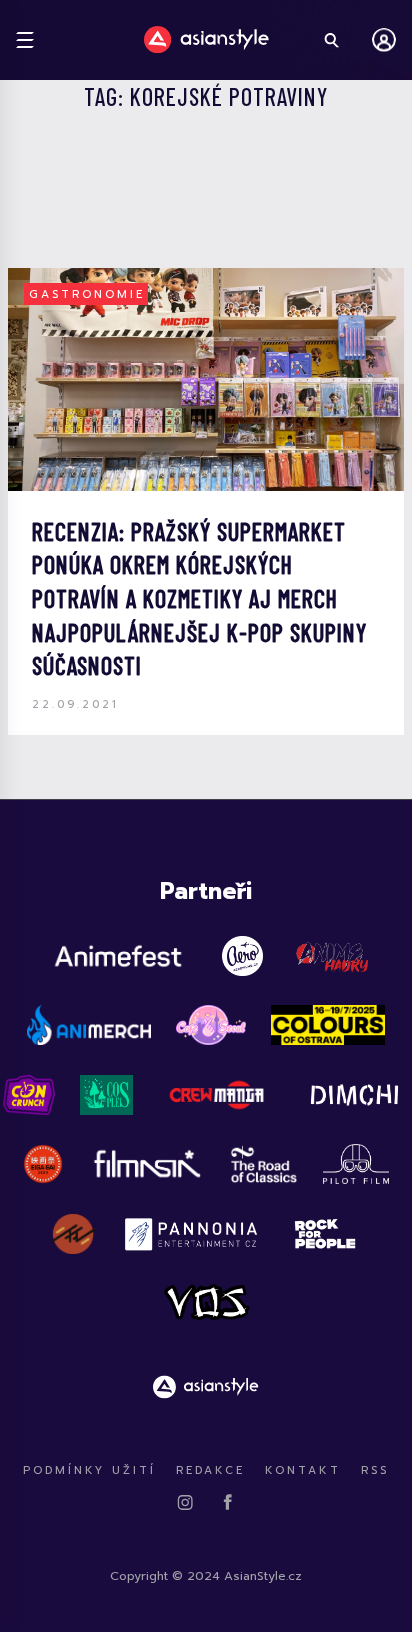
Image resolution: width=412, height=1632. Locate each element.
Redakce (210, 1470)
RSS (375, 1470)
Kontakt (303, 1470)
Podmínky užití (89, 1470)
